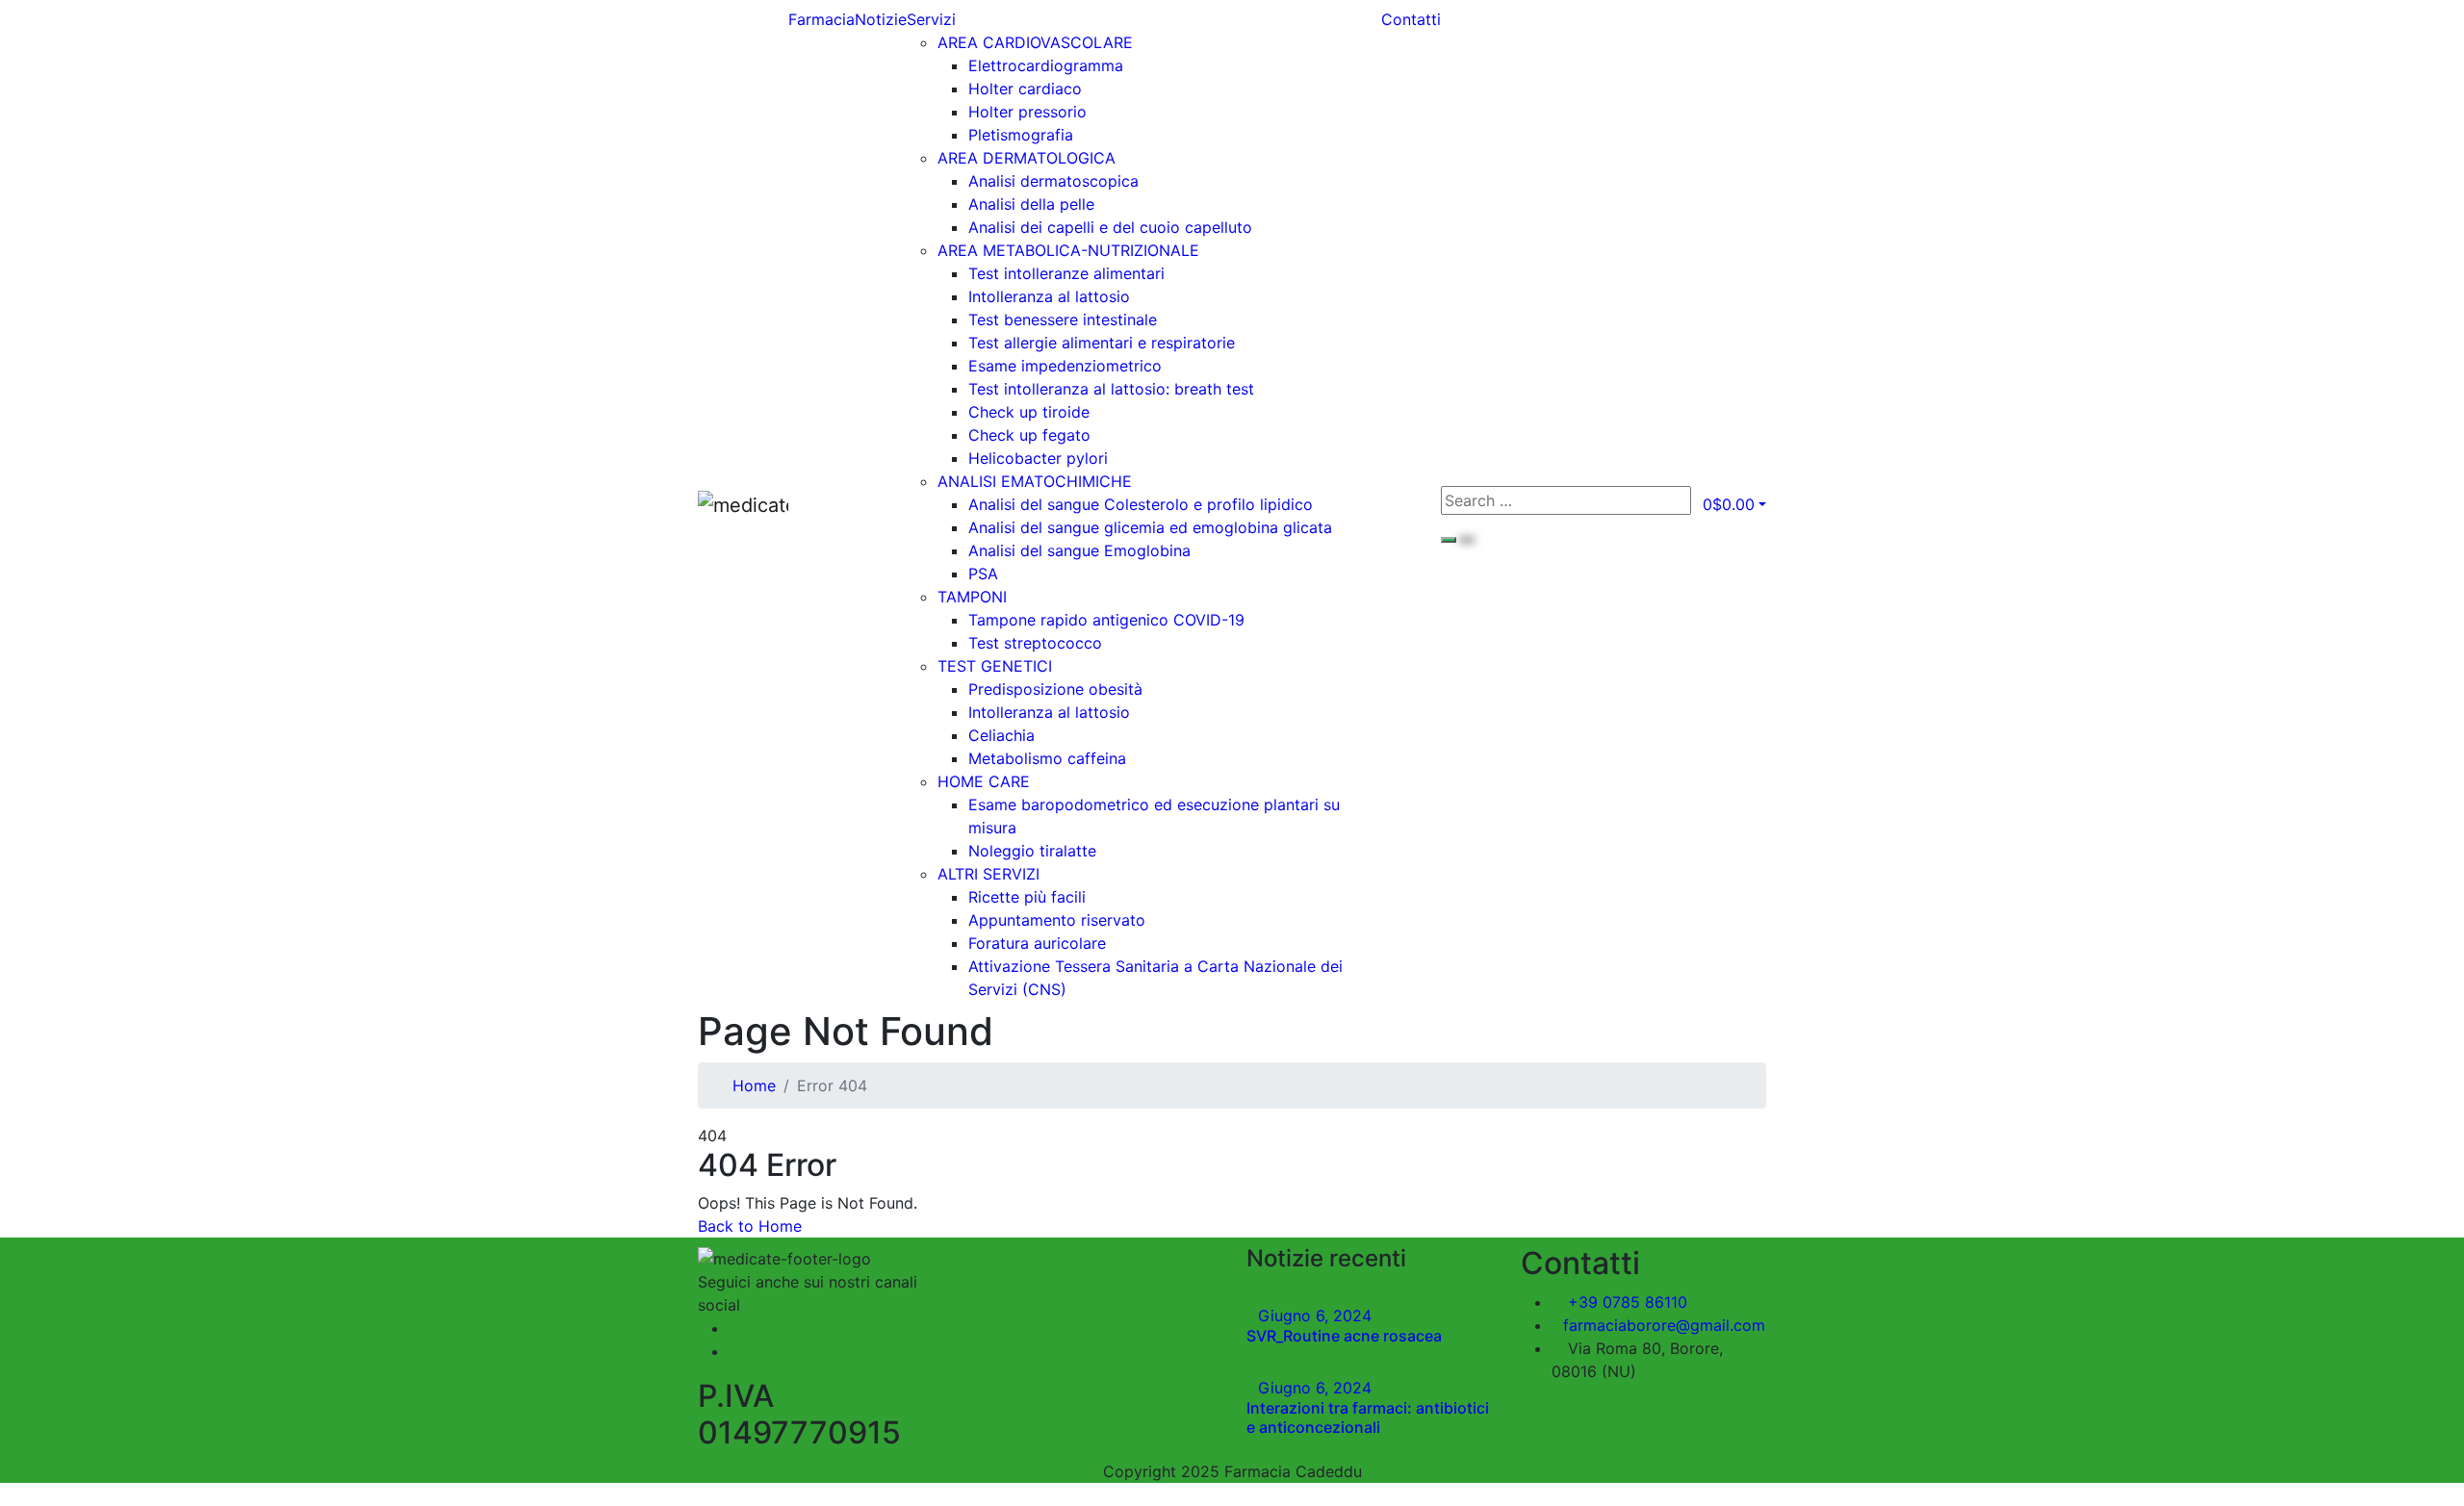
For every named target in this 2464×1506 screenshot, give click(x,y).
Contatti (1411, 19)
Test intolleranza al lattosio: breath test (1111, 389)
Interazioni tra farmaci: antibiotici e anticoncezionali (1368, 1417)
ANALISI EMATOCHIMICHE (1035, 481)
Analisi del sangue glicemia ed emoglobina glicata (1150, 527)
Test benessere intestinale (1063, 319)
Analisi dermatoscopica (1053, 181)
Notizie (881, 19)
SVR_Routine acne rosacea (1344, 1336)
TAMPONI (972, 597)
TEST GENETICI (995, 666)
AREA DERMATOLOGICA (1027, 158)
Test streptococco (1035, 643)
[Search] (1449, 540)
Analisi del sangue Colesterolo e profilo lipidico (1141, 504)
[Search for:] (1566, 500)
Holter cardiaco (1025, 89)
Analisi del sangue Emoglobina (1079, 550)
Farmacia (821, 19)
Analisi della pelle (1031, 204)
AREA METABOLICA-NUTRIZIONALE (1068, 250)
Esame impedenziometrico (1065, 366)
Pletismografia (1021, 135)
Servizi (931, 19)
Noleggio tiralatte (1032, 851)
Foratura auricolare (1037, 943)
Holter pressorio (1027, 112)
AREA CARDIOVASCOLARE (1035, 42)
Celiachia (1001, 735)
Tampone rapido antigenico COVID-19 (1106, 620)
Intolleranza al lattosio (1049, 296)
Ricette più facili (1027, 897)
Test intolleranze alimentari (1066, 273)
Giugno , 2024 (1315, 1315)
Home (754, 1085)
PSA (983, 574)
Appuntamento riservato (1057, 920)
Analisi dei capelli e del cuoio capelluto (1110, 227)
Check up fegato (1029, 435)
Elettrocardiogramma (1046, 65)
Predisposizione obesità (1055, 689)
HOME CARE (984, 781)
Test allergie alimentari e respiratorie (1102, 343)
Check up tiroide (1029, 412)
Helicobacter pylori (1038, 458)
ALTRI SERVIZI (988, 874)
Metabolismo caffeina (1047, 758)
